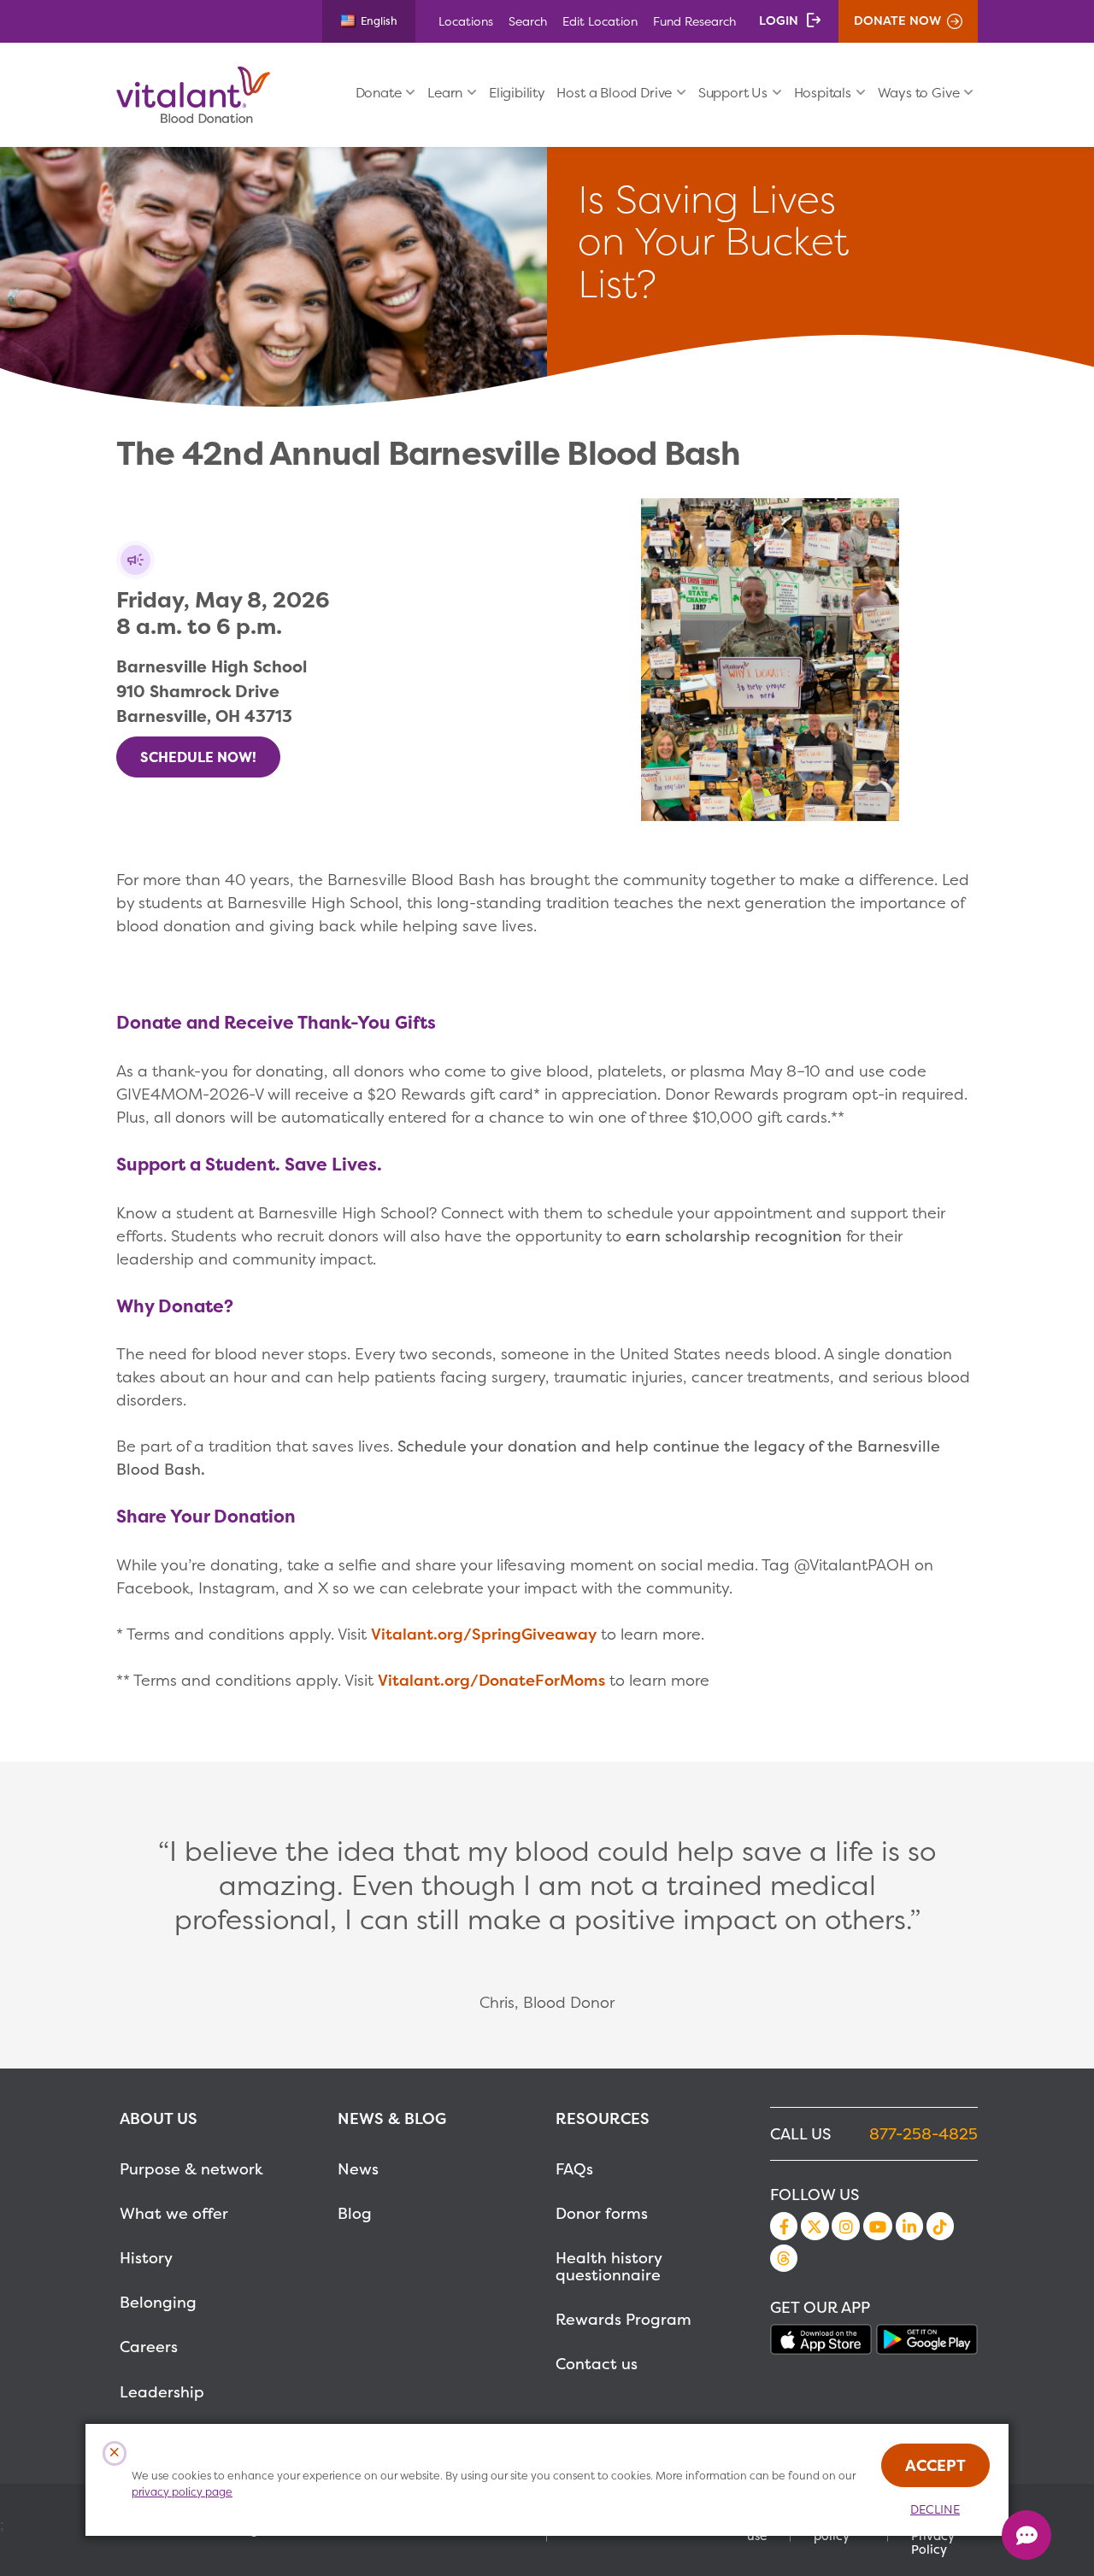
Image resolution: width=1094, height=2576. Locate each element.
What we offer (174, 2213)
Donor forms (602, 2213)
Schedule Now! (198, 757)
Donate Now (897, 21)
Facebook (784, 2226)
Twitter (815, 2226)
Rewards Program (623, 2319)
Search (528, 21)
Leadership (162, 2392)
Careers (149, 2347)
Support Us (733, 93)
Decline (935, 2509)
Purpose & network (191, 2169)
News (358, 2169)
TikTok (940, 2226)
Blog (355, 2213)
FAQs (574, 2169)
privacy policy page (182, 2492)
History (146, 2258)
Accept (935, 2465)
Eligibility (517, 93)
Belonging (158, 2302)
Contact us (597, 2364)
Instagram (845, 2226)
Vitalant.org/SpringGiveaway (484, 1634)
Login (779, 21)
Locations (466, 21)
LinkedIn (909, 2226)
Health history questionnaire (609, 2266)
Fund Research (694, 21)
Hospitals (823, 93)
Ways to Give (919, 93)
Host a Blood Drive (614, 93)
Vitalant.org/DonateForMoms (491, 1680)
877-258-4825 (923, 2134)
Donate (379, 93)
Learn (445, 93)
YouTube (878, 2226)
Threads (784, 2258)
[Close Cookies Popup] (115, 2453)
